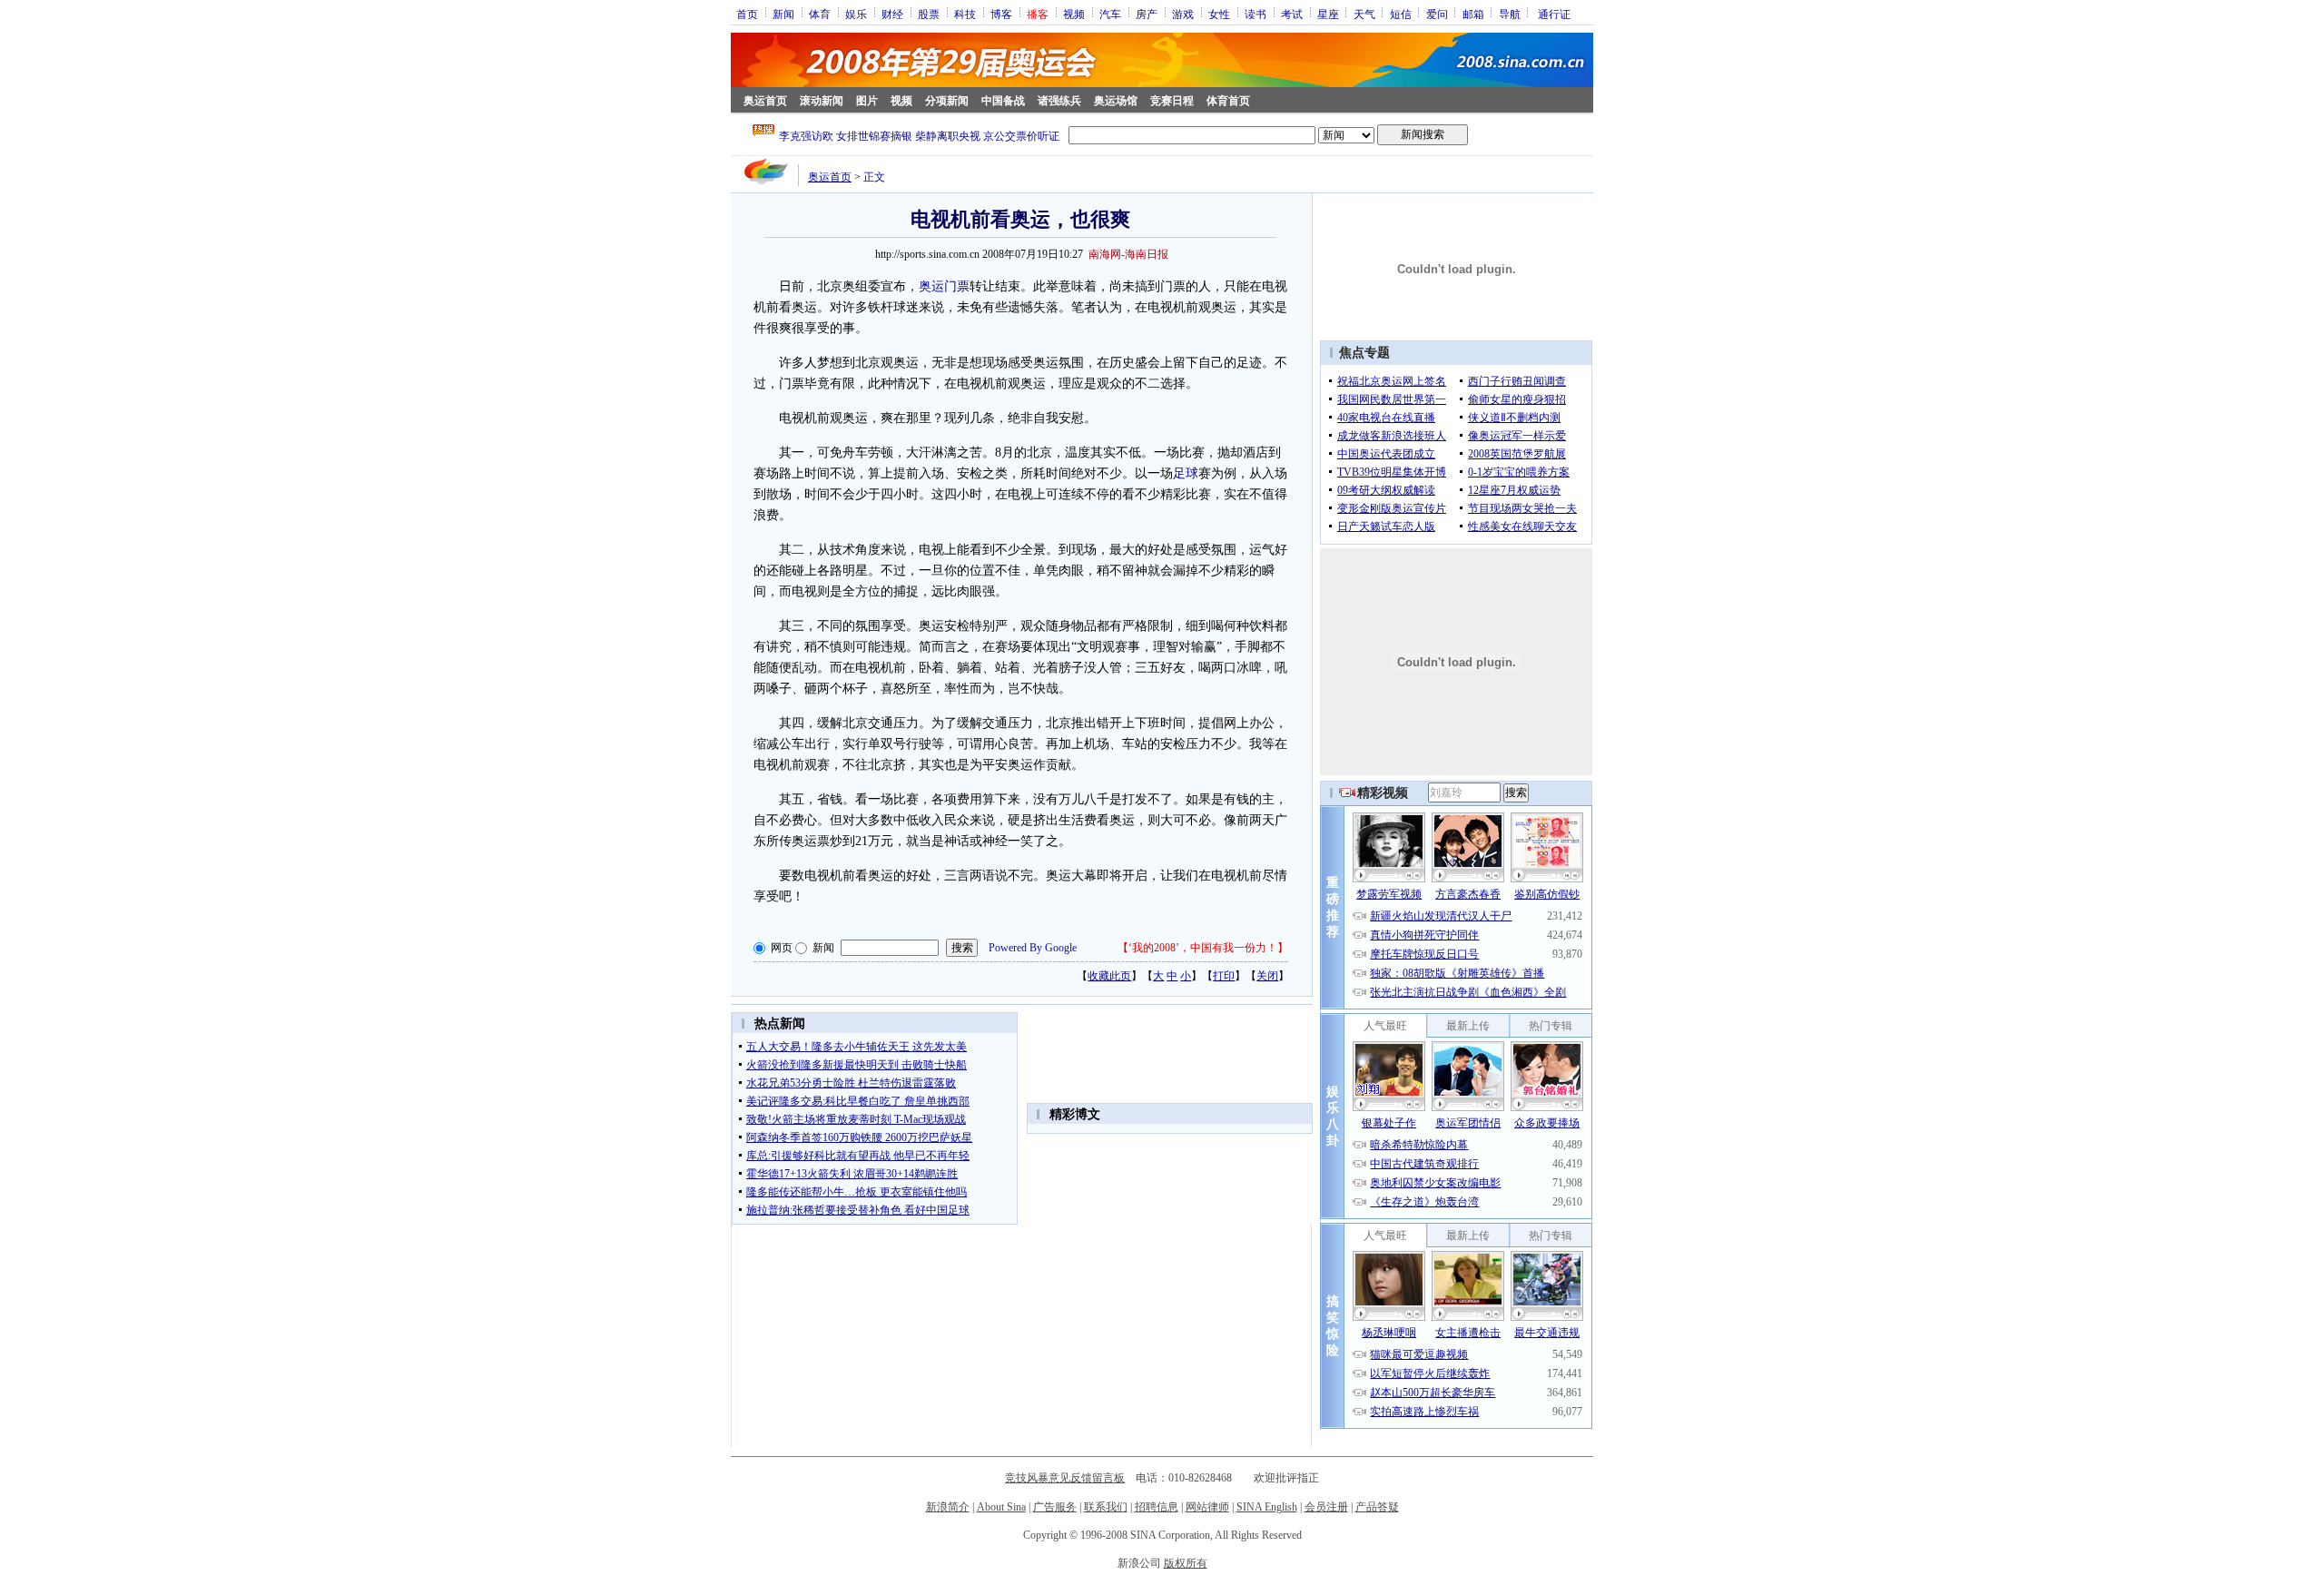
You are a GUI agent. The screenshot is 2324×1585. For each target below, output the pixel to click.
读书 (1256, 14)
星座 (1328, 14)
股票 (929, 14)
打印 (1224, 976)
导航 (1510, 14)
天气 (1364, 14)
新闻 (783, 14)
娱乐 (856, 14)
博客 (1001, 14)
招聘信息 (1157, 1507)
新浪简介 (948, 1507)
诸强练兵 (1059, 101)
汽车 (1110, 14)
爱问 (1437, 14)
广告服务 (1055, 1507)
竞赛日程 (1172, 101)
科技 (965, 14)
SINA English (1267, 1507)
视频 (1074, 14)
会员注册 (1326, 1507)
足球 (1186, 473)
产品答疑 (1377, 1507)
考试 (1292, 14)
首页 (747, 14)
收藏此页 (1109, 976)
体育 (820, 14)
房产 (1147, 14)
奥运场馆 (1116, 101)
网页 (782, 948)
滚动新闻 (822, 101)
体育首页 (1228, 101)
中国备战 (1003, 101)
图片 (867, 101)
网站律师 (1207, 1507)
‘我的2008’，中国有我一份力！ (1203, 948)
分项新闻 (947, 101)
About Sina (1001, 1507)
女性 (1219, 14)
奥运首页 (765, 101)
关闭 (1267, 976)
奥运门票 (944, 286)
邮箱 (1473, 14)
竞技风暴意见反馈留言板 (1065, 1478)
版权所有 (1186, 1563)
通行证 (1554, 14)
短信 (1401, 14)
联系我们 (1106, 1507)
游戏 (1183, 14)
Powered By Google (1033, 948)
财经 (892, 14)
